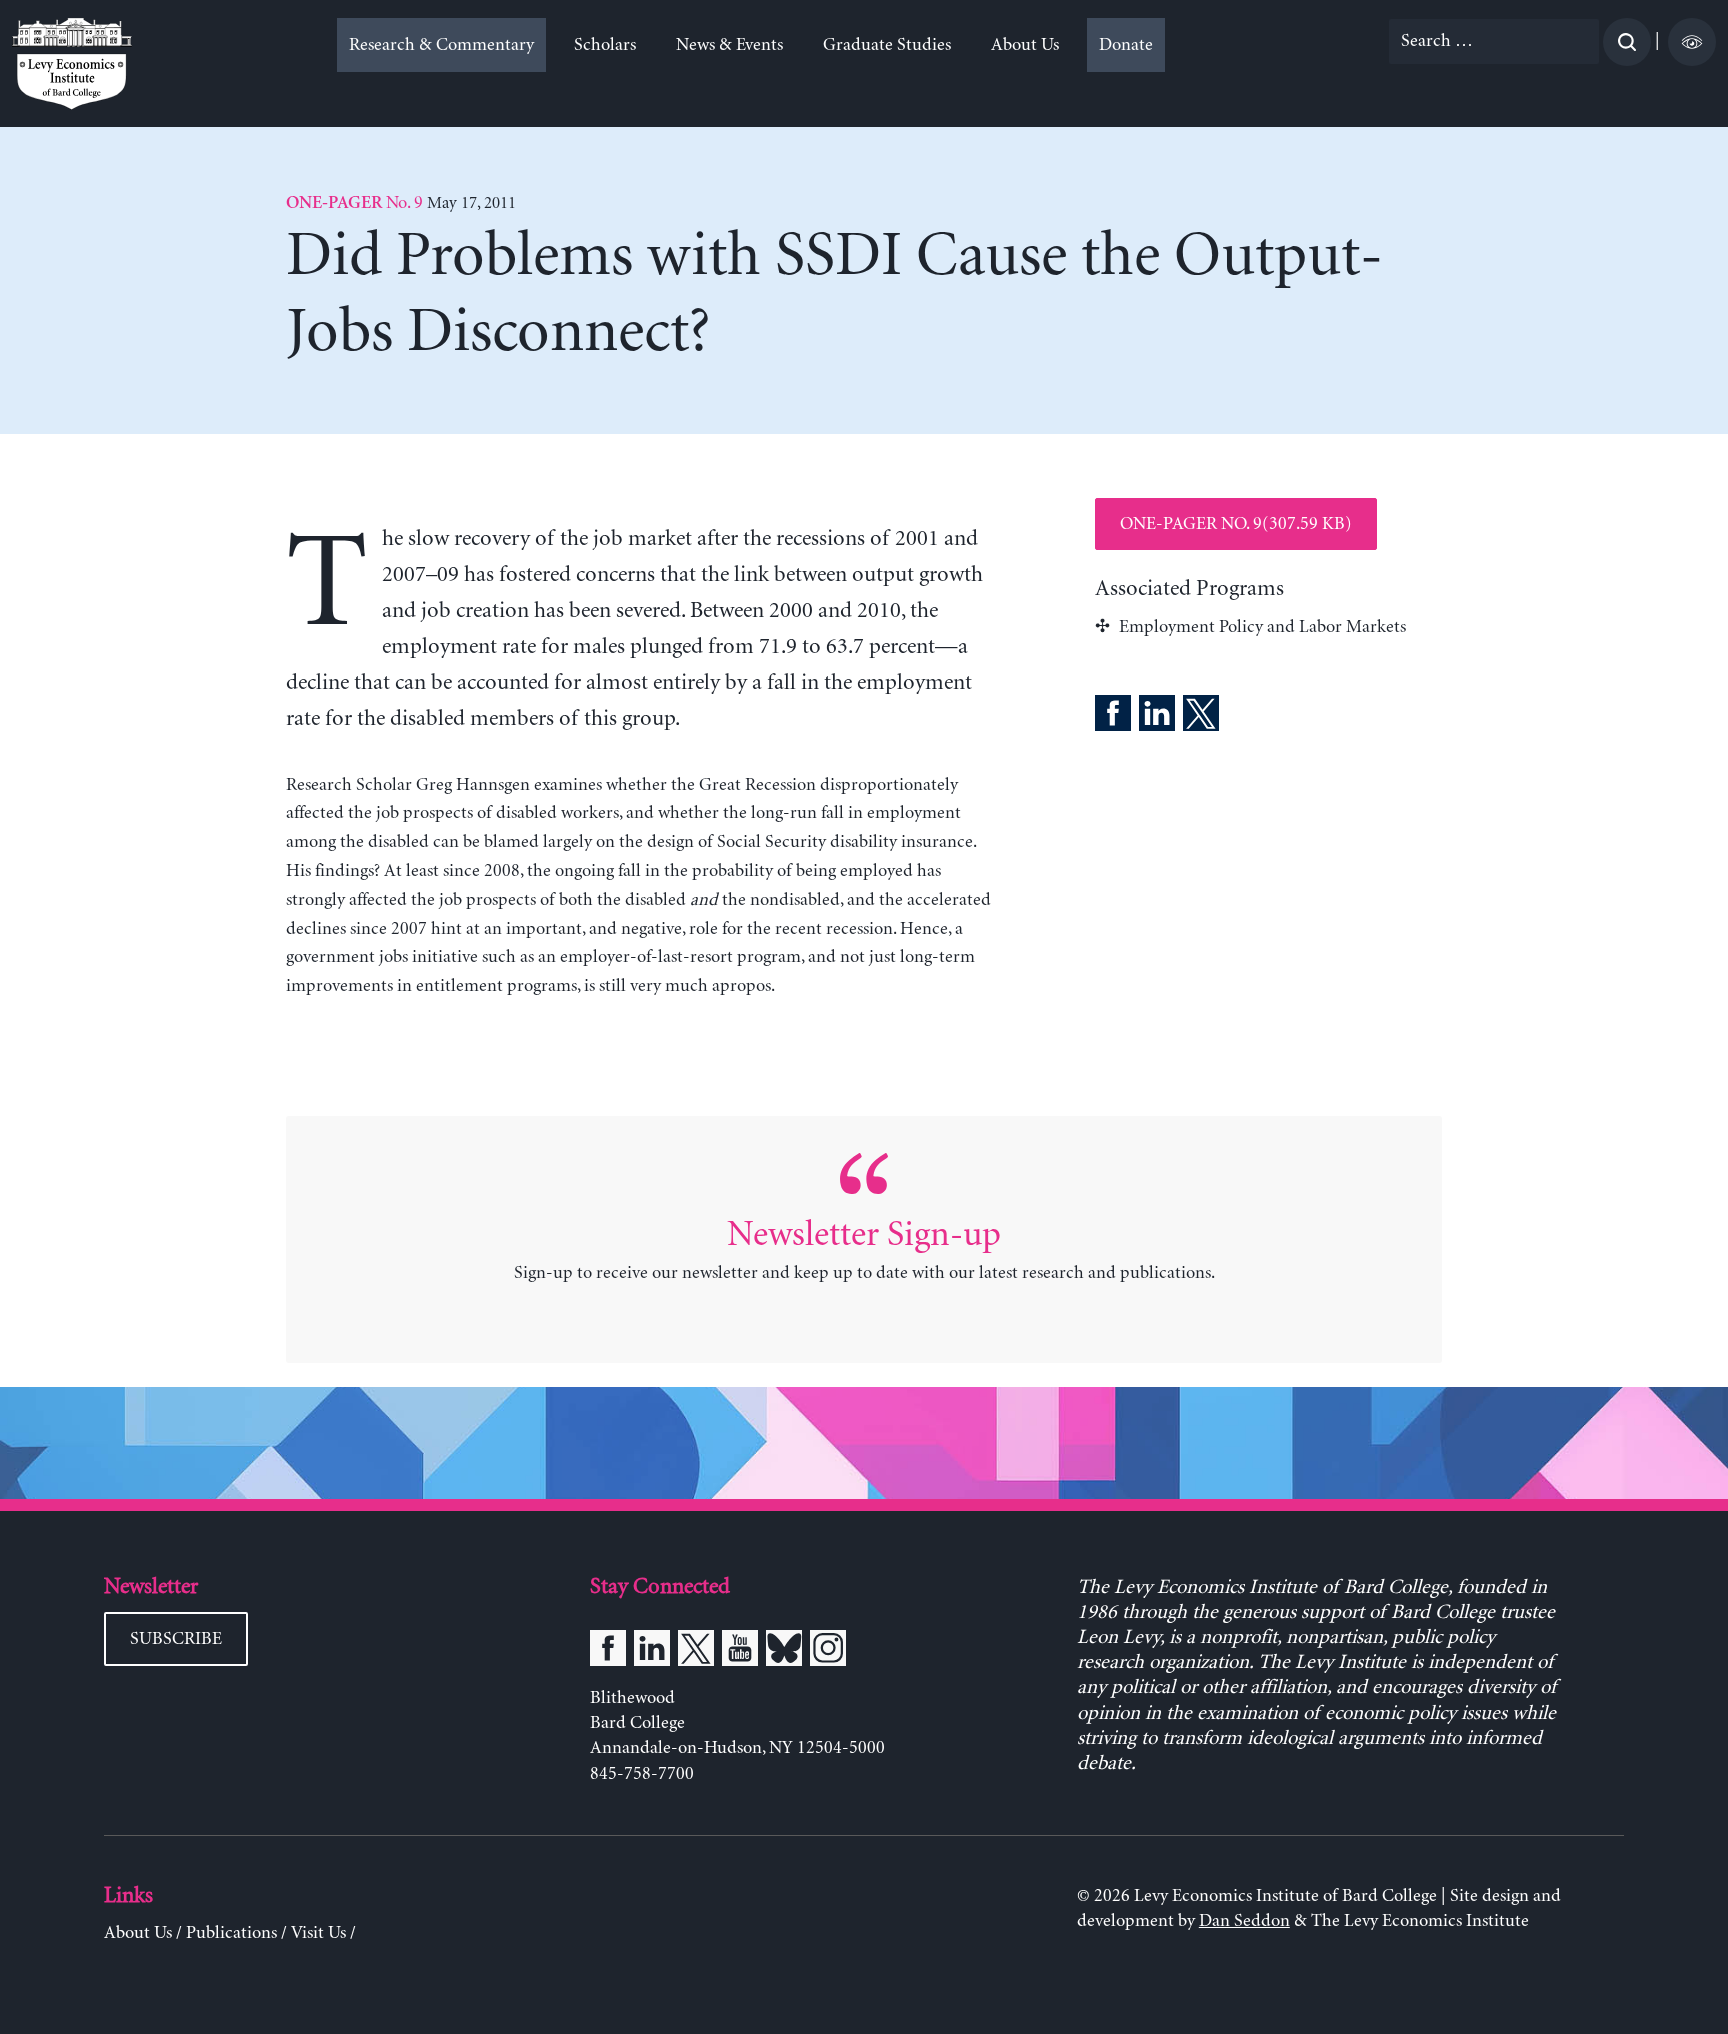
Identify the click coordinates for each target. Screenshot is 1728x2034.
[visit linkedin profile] (652, 1652)
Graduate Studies (887, 45)
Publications (231, 1933)
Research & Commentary (441, 45)
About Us (1025, 45)
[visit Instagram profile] (828, 1652)
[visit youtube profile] (740, 1652)
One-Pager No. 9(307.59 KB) (1236, 524)
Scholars (605, 45)
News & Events (729, 45)
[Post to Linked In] (1157, 717)
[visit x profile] (696, 1652)
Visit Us (318, 1933)
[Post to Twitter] (1201, 717)
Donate (1126, 45)
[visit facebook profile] (608, 1652)
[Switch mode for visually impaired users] (1692, 42)
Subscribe (176, 1639)
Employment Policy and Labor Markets (1262, 627)
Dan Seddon (1244, 1921)
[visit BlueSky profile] (784, 1652)
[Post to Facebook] (1113, 717)
